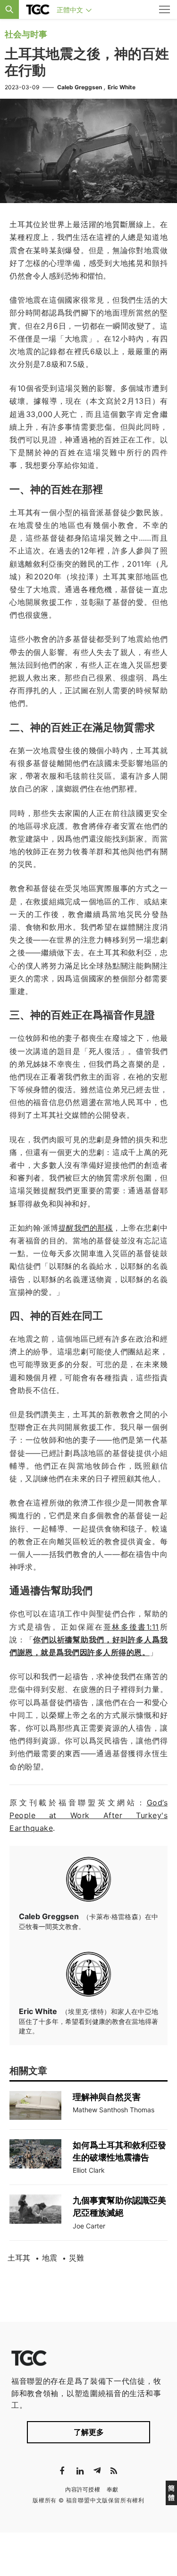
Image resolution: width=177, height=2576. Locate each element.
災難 (76, 2258)
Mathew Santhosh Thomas (114, 2110)
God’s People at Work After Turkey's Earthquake (88, 1815)
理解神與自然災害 (107, 2097)
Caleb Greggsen (80, 87)
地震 (50, 2258)
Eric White (122, 87)
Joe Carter (89, 2226)
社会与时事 (26, 34)
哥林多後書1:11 (131, 1627)
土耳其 (19, 2258)
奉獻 (113, 2489)
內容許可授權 (83, 2489)
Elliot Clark (89, 2170)
